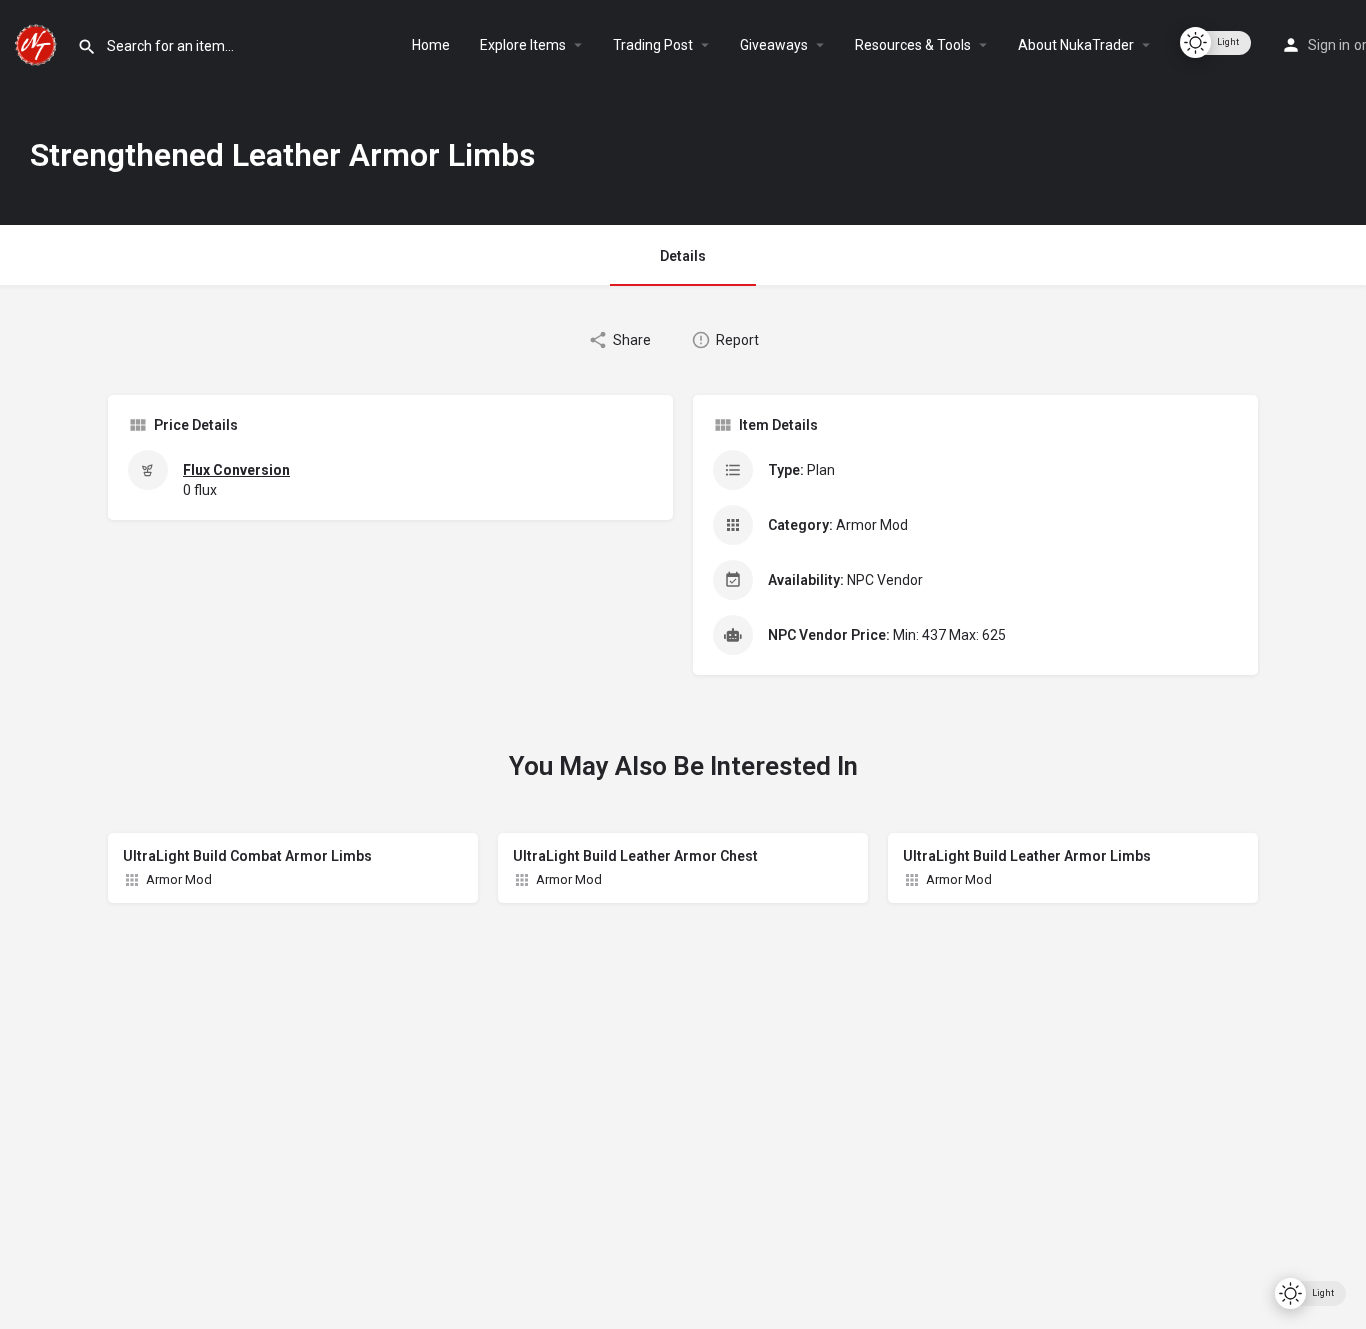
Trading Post (653, 45)
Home (431, 45)
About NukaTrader (1076, 45)
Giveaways (774, 45)
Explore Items (523, 45)
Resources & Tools (913, 45)
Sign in (1329, 45)
